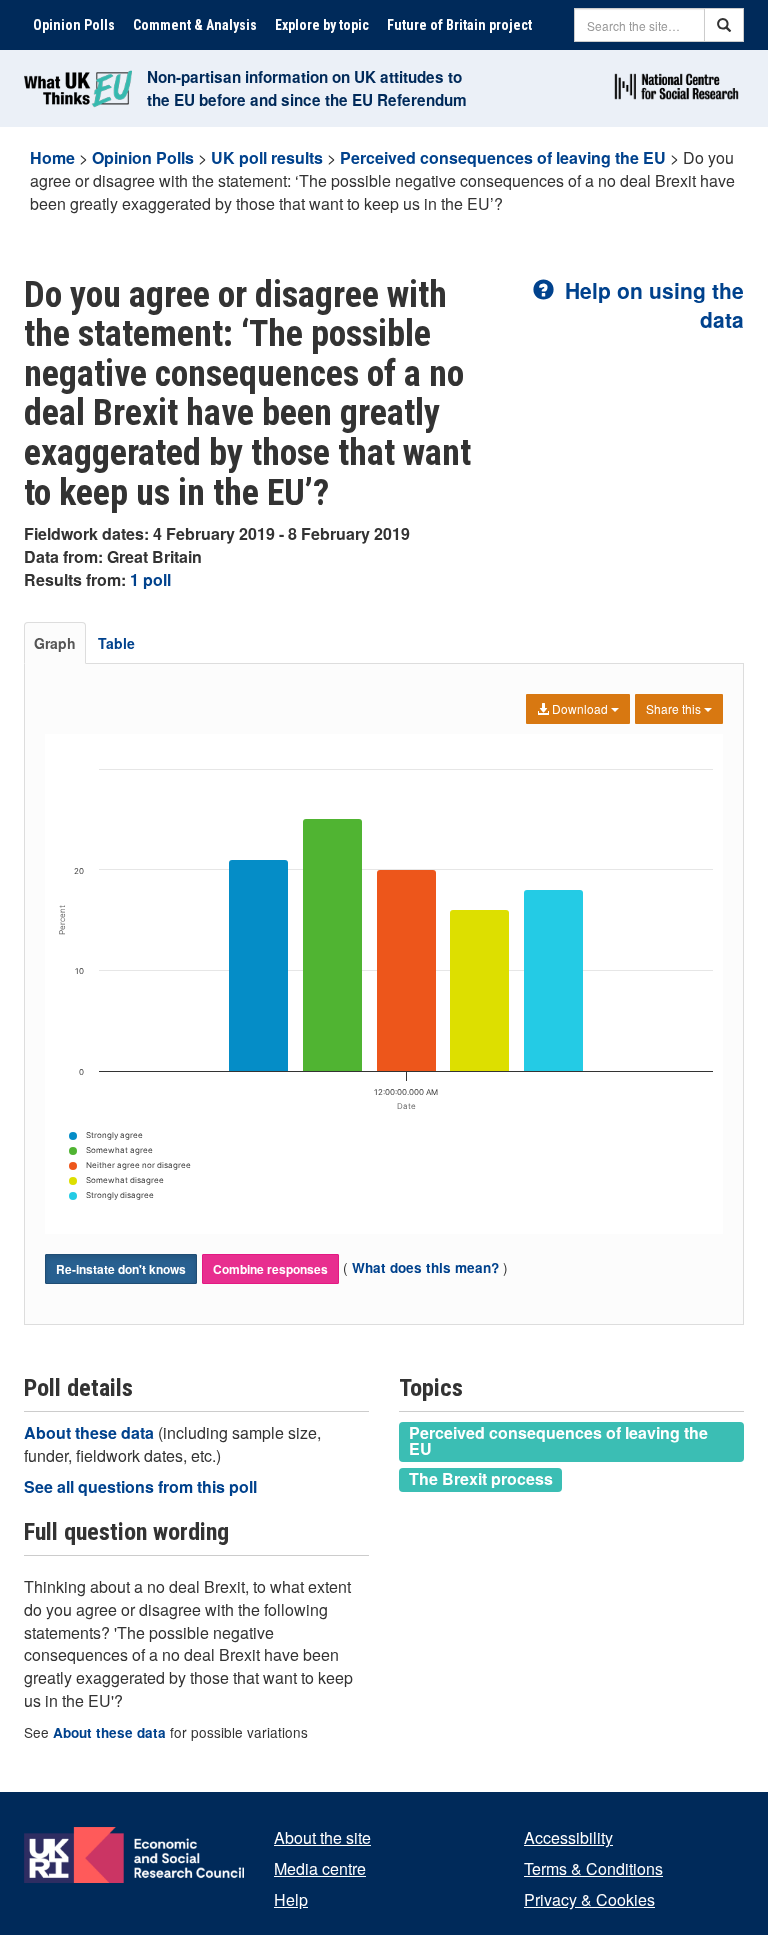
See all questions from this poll (140, 1486)
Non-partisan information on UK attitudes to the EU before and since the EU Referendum (307, 88)
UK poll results (267, 157)
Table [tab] (116, 643)
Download (580, 708)
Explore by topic (322, 25)
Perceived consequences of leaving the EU (503, 157)
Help (291, 1899)
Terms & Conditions (593, 1868)
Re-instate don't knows (121, 1269)
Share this (675, 708)
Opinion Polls (74, 25)
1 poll (150, 579)
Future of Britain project (459, 25)
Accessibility (568, 1837)
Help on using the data (651, 304)
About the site (322, 1837)
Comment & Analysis (195, 25)
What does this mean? (425, 1267)
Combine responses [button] (270, 1269)
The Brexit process (481, 1479)
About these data (91, 1432)
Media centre (320, 1868)
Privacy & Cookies (589, 1899)
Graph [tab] (55, 643)
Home (52, 157)
